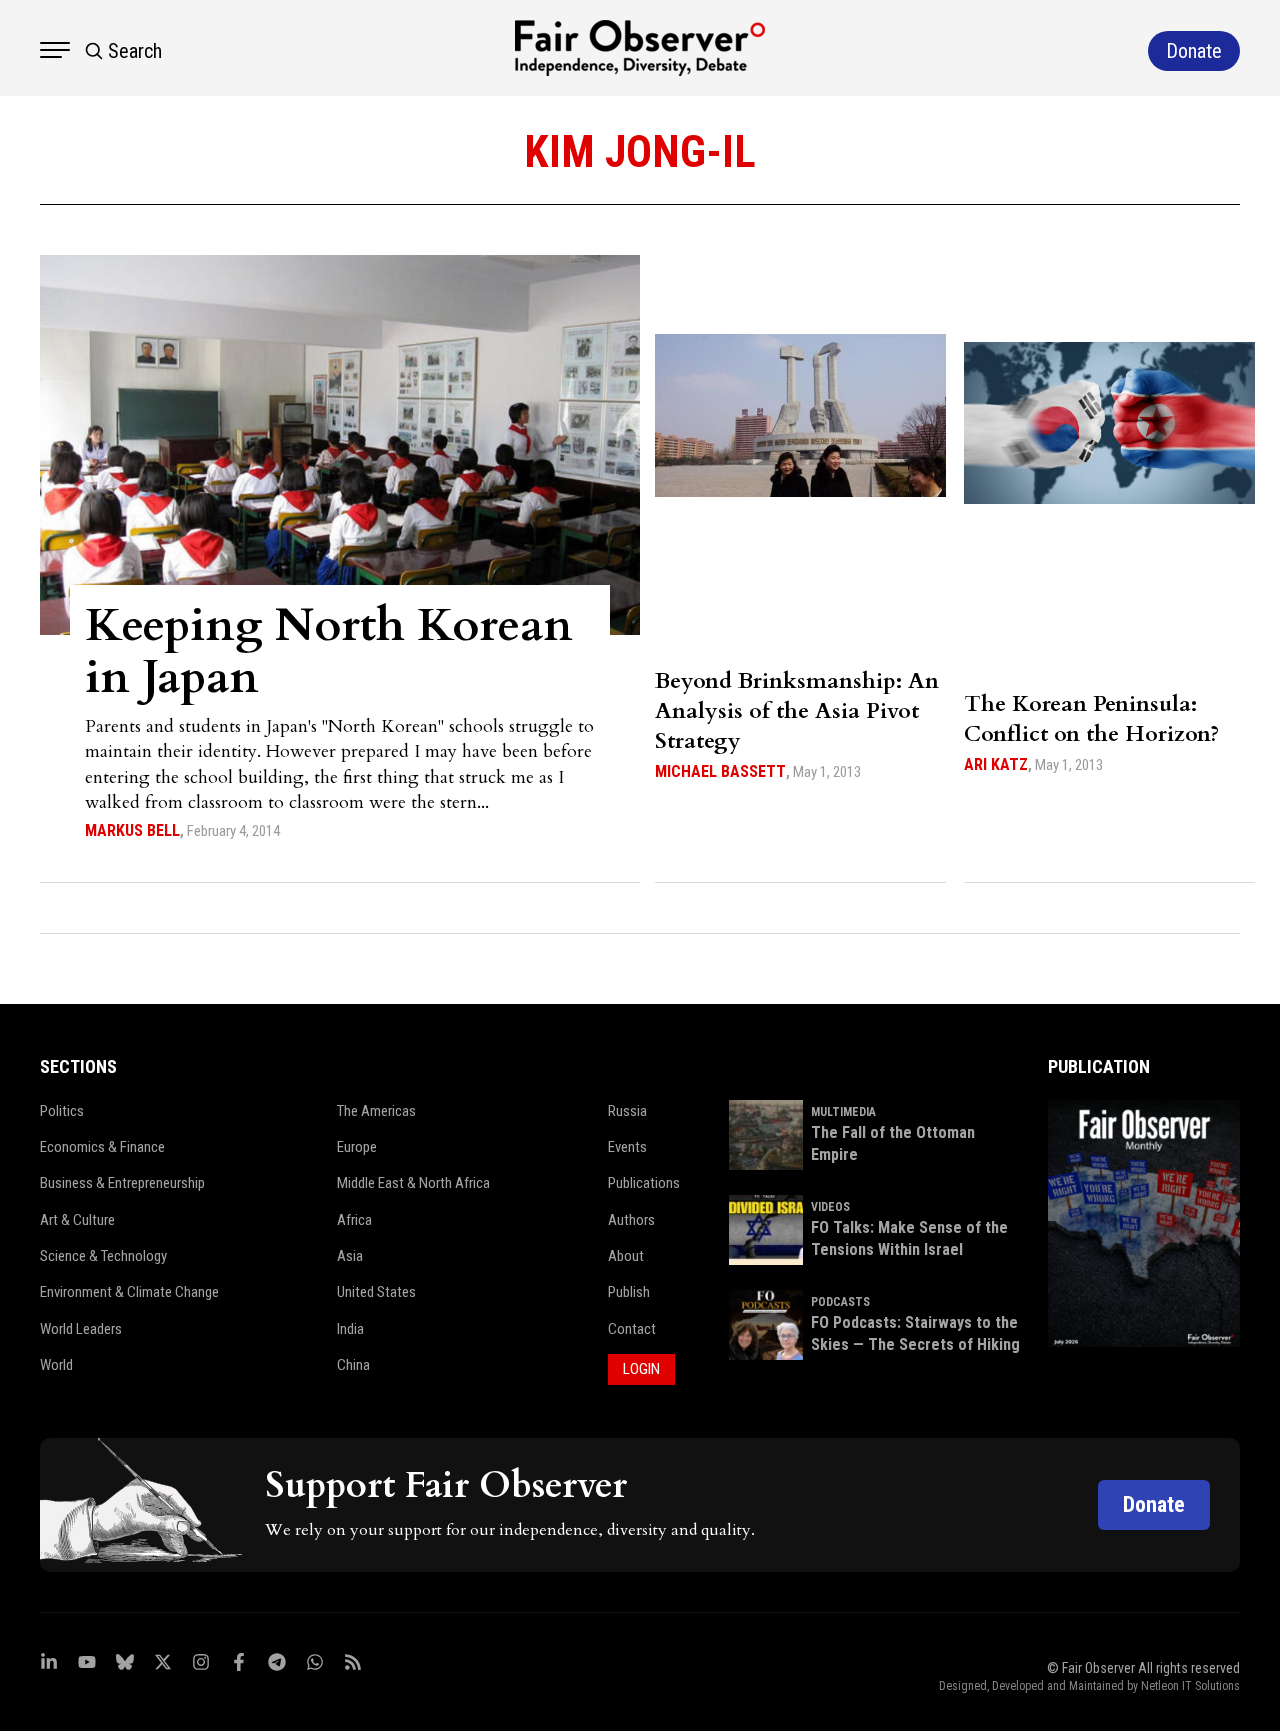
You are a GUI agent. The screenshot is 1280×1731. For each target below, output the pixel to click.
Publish (629, 1292)
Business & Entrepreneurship (122, 1183)
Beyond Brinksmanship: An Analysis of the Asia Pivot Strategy (797, 711)
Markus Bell (132, 830)
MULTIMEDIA (843, 1112)
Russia (627, 1111)
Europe (357, 1147)
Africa (354, 1220)
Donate (1154, 1504)
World (56, 1365)
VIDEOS (830, 1207)
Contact (632, 1329)
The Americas (376, 1111)
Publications (644, 1183)
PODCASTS (840, 1302)
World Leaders (81, 1329)
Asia (350, 1256)
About (626, 1256)
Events (627, 1147)
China (353, 1365)
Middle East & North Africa (413, 1183)
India (350, 1329)
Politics (62, 1111)
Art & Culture (77, 1220)
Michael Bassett (720, 771)
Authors (631, 1220)
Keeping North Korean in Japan (329, 651)
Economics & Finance (102, 1147)
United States (376, 1292)
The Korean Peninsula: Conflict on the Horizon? (1091, 719)
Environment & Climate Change (129, 1292)
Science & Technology (103, 1256)
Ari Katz (996, 764)
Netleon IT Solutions (1190, 1686)
